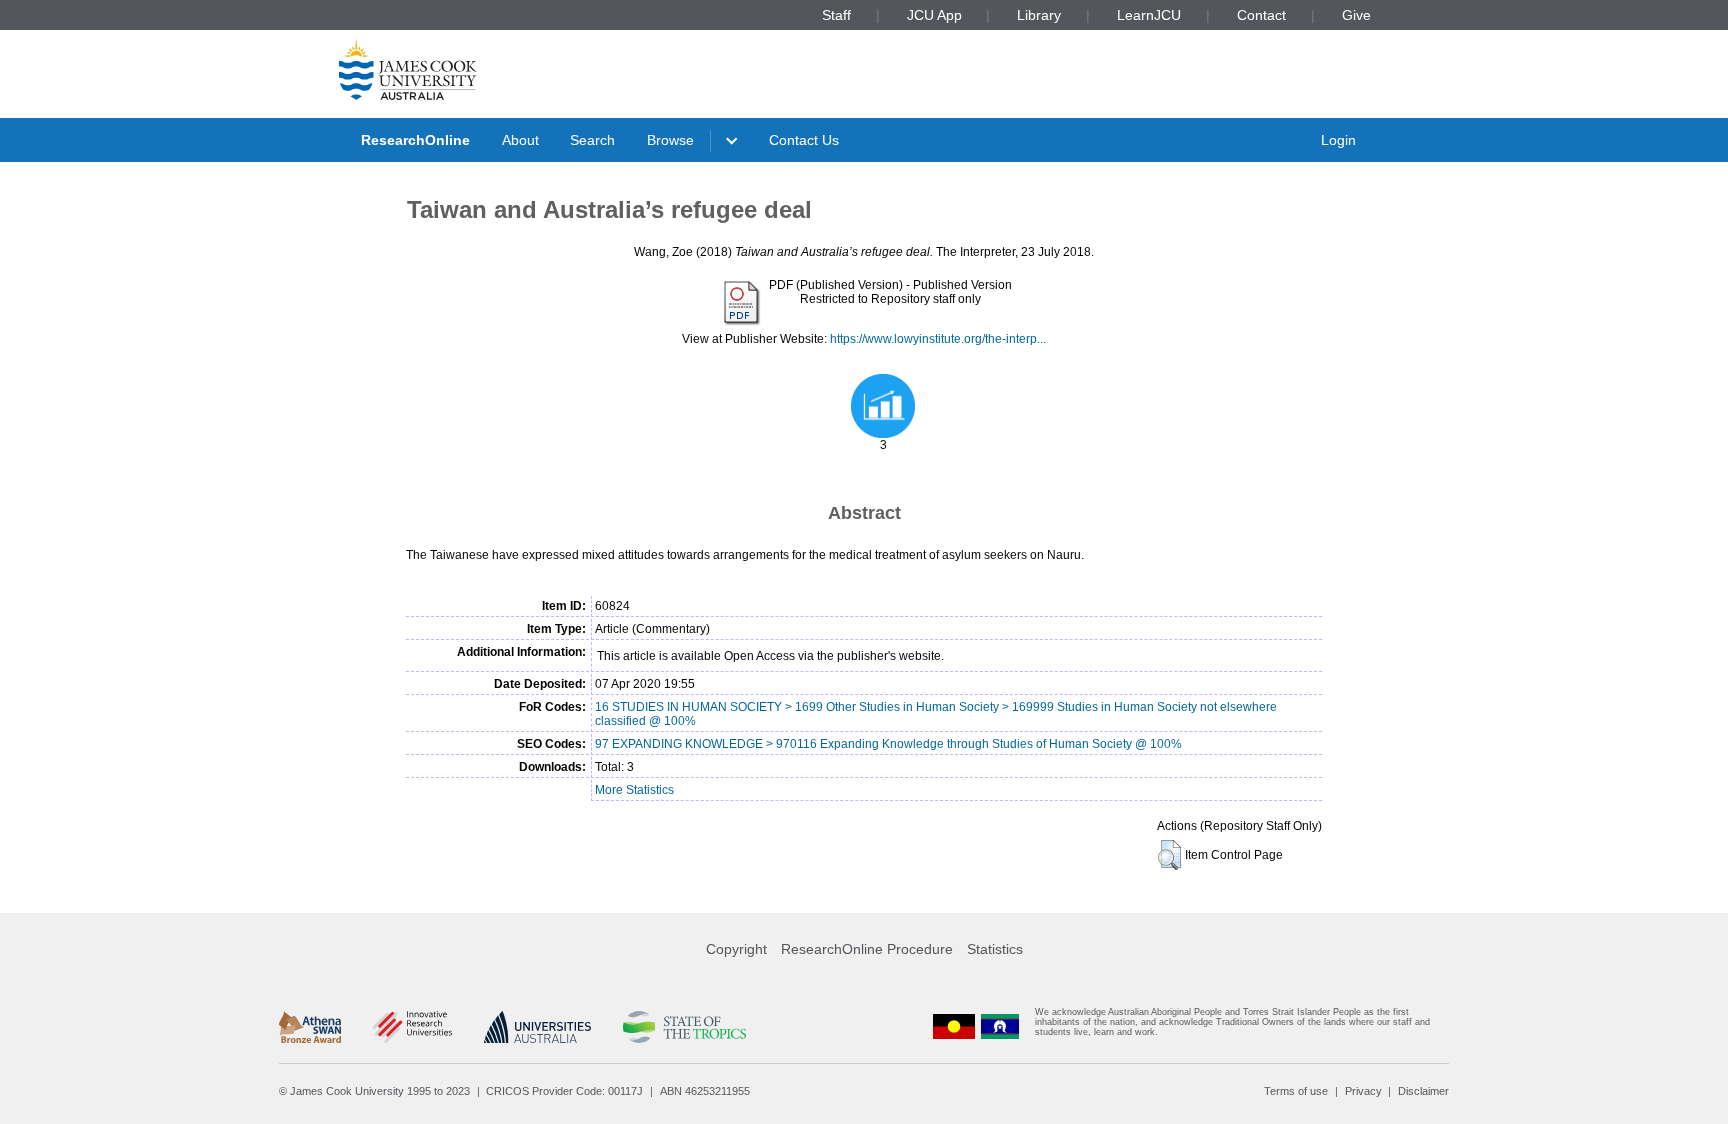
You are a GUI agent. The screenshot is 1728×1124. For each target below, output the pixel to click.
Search (592, 140)
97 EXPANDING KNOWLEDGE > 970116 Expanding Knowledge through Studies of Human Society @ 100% (888, 744)
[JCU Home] (408, 69)
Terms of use (1296, 1091)
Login (1338, 140)
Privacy (1363, 1091)
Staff (836, 15)
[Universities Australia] (537, 1027)
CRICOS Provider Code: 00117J (564, 1091)
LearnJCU (1149, 15)
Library (1039, 15)
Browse (670, 140)
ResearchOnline (415, 140)
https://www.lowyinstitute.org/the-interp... (938, 339)
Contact (1261, 15)
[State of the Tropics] (684, 1027)
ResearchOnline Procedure (867, 949)
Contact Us (804, 140)
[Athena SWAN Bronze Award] (310, 1027)
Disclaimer (1423, 1091)
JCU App (934, 15)
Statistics (995, 949)
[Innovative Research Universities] (412, 1027)
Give (1356, 15)
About (520, 140)
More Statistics (634, 790)
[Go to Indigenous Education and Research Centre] (954, 1026)
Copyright (736, 949)
